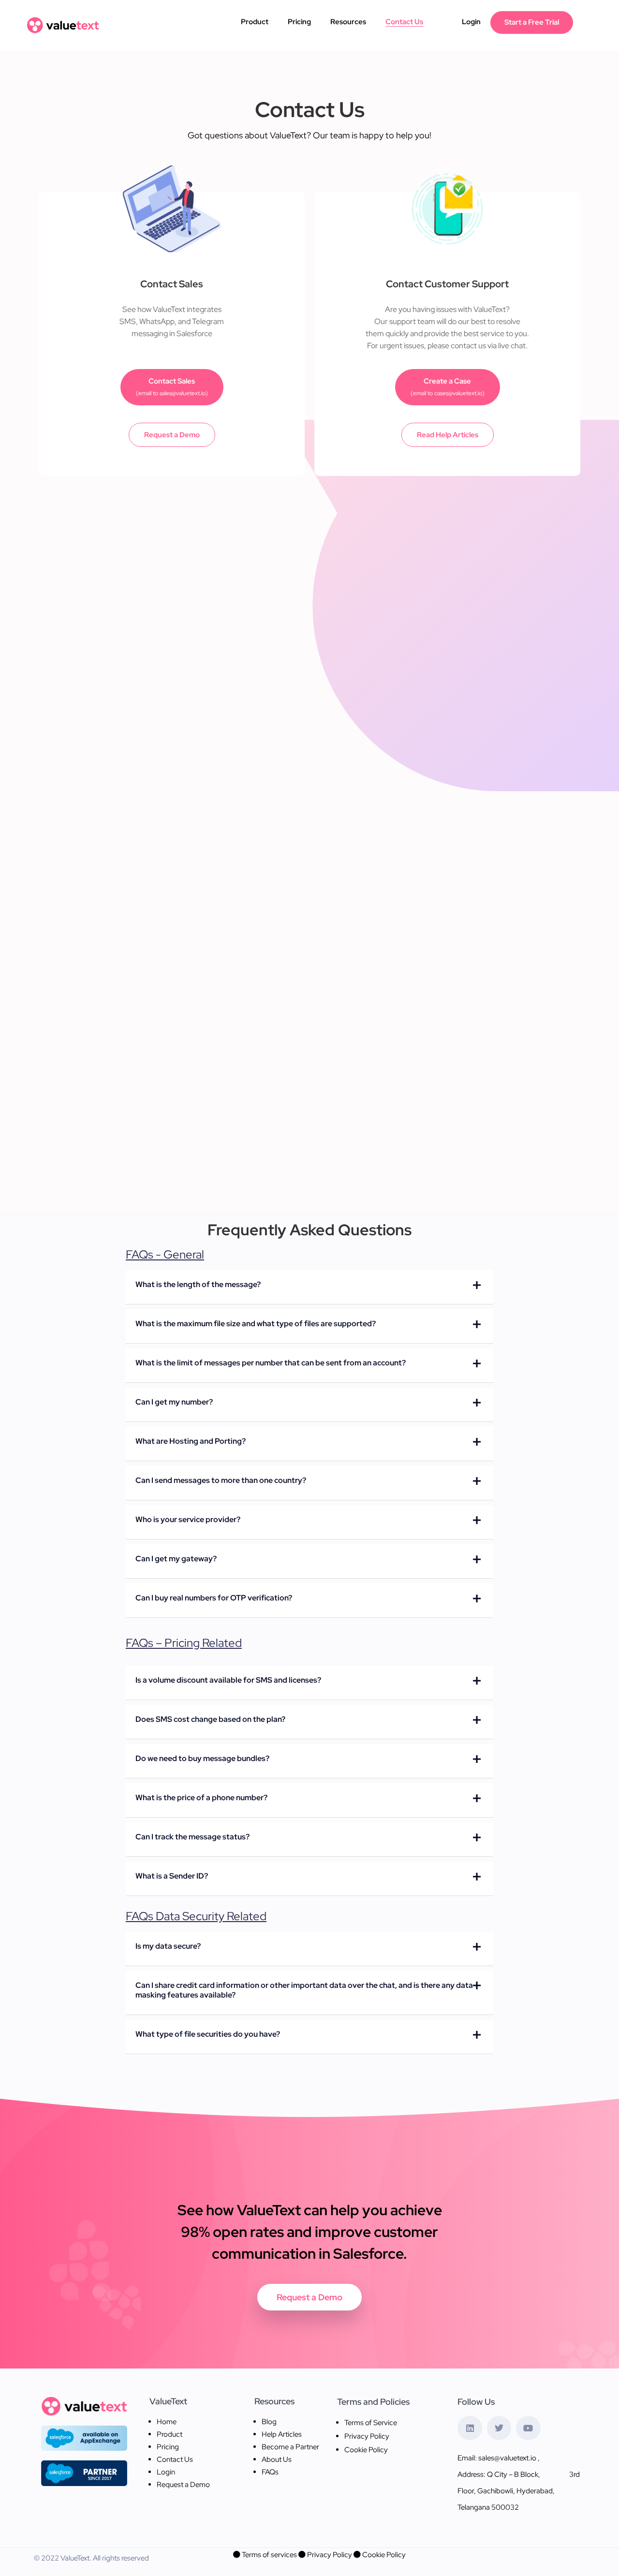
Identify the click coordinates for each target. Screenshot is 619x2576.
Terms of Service (371, 2423)
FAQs (270, 2472)
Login (471, 22)
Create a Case (448, 387)
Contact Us (404, 22)
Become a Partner (290, 2447)
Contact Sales (172, 387)
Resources (348, 22)
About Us (277, 2459)
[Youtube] (528, 2428)
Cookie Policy (366, 2450)
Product (255, 22)
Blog (269, 2422)
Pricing (299, 22)
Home (167, 2422)
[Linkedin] (470, 2428)
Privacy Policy (367, 2436)
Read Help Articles (448, 435)
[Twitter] (499, 2428)
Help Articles (282, 2434)
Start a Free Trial (532, 22)
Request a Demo (172, 435)
